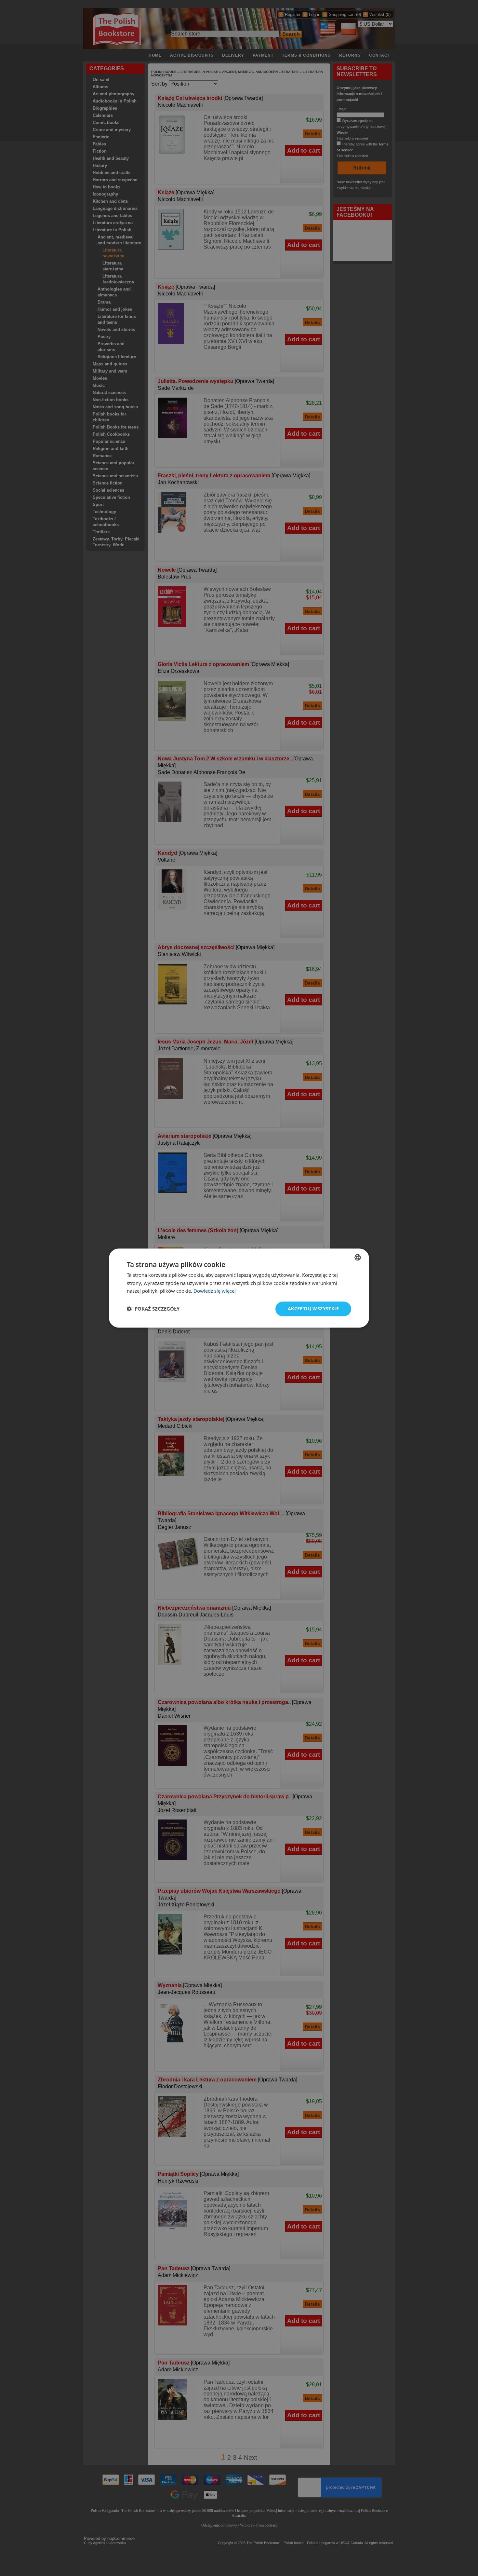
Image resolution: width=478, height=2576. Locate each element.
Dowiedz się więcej (215, 1291)
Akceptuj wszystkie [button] (313, 1308)
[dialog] (239, 1288)
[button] (153, 1309)
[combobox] (358, 1257)
